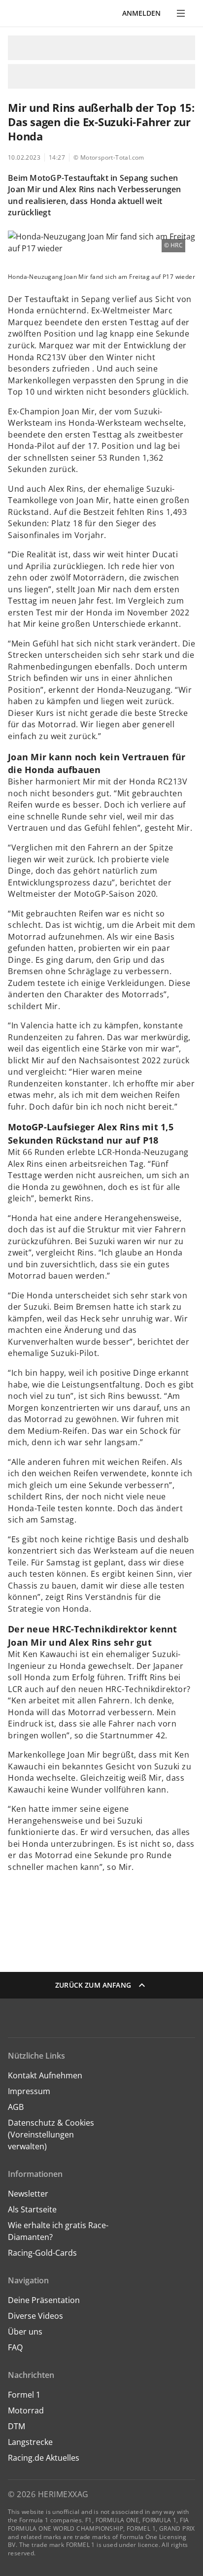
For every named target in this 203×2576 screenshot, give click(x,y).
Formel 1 (24, 2395)
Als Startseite (32, 2209)
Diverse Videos (35, 2316)
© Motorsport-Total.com (109, 157)
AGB (16, 2107)
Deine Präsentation (45, 2300)
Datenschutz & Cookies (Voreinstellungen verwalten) (51, 2135)
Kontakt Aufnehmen (45, 2075)
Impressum (29, 2091)
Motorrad (26, 2410)
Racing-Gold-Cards (42, 2253)
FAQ (15, 2347)
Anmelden (141, 13)
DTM (17, 2426)
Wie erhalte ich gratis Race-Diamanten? (58, 2231)
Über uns (25, 2332)
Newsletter (28, 2194)
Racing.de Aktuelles (44, 2458)
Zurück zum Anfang (93, 1985)
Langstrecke (30, 2442)
